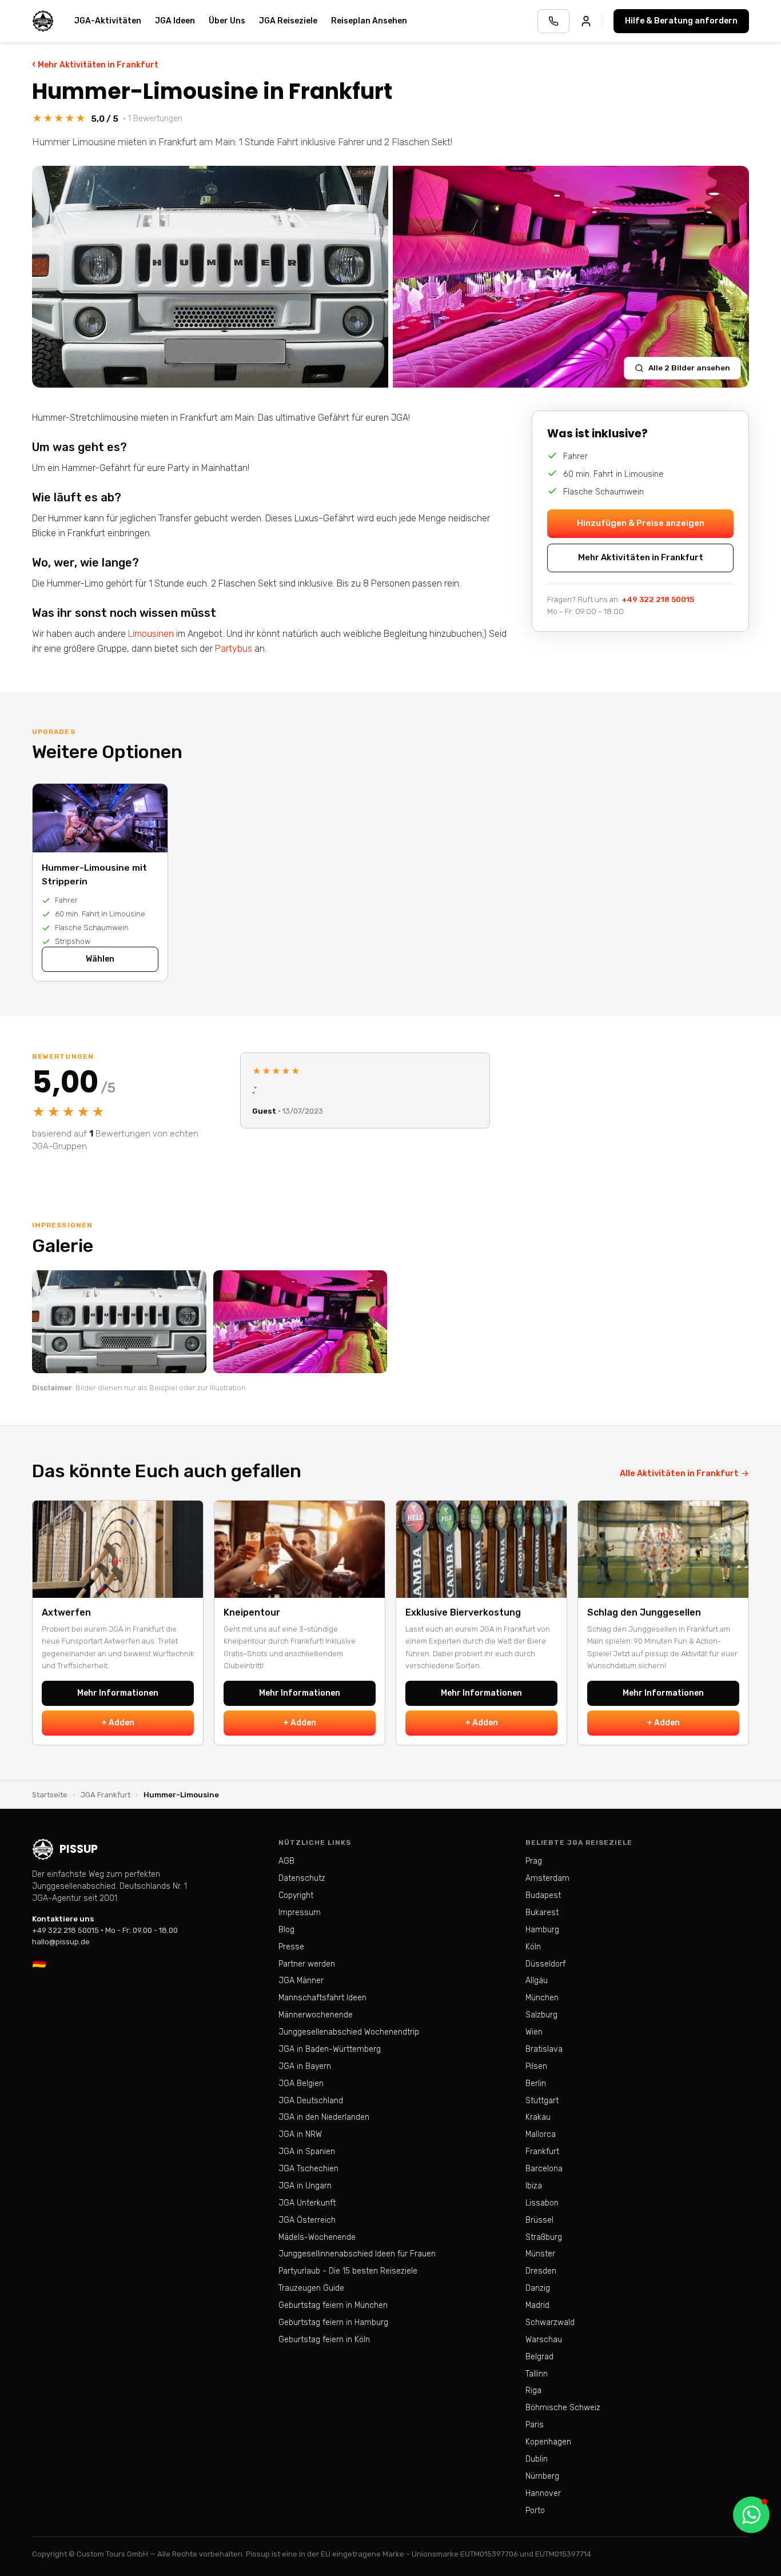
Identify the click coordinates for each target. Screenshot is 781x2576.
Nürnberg (542, 2476)
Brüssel (539, 2220)
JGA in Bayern (305, 2066)
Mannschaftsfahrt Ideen (322, 1998)
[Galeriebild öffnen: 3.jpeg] (300, 1322)
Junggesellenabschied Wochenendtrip (349, 2032)
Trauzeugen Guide (311, 2288)
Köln (533, 1947)
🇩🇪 (39, 1963)
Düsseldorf (545, 1964)
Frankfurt (542, 2152)
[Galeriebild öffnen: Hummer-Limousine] (210, 277)
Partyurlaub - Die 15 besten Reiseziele (348, 2271)
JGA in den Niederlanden (324, 2117)
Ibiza (534, 2186)
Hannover (543, 2493)
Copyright (296, 1895)
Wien (534, 2032)
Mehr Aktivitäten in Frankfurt (95, 64)
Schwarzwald (550, 2322)
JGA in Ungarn (305, 2186)
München (542, 1998)
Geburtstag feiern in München (333, 2305)
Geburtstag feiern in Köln (324, 2340)
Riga (533, 2390)
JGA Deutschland (311, 2101)
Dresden (541, 2271)
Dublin (537, 2459)
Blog (286, 1930)
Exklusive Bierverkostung (463, 1612)
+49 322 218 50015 (658, 599)
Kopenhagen (548, 2442)
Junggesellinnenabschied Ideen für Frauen (357, 2254)
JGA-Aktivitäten (108, 21)
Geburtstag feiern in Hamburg (333, 2322)
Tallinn (537, 2374)
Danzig (538, 2288)
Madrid (537, 2305)
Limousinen (151, 634)
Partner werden (307, 1964)
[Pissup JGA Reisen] (43, 21)
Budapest (543, 1895)
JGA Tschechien (308, 2169)
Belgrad (539, 2357)
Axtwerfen (66, 1612)
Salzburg (541, 2015)
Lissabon (542, 2203)
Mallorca (541, 2134)
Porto (535, 2511)
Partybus (234, 649)
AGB (286, 1861)
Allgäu (537, 1981)
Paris (535, 2425)
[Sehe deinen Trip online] (586, 21)
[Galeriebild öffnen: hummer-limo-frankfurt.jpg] (119, 1322)
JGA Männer (301, 1981)
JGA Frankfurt (105, 1795)
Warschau (544, 2340)
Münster (540, 2254)
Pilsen (536, 2066)
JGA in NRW (300, 2134)
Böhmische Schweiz (563, 2408)
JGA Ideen (175, 21)
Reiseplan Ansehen (369, 21)
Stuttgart (542, 2101)
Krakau (538, 2117)
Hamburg (542, 1930)
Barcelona (544, 2169)
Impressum (300, 1913)
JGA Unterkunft (307, 2203)
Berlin (536, 2083)
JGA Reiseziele (288, 21)
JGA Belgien (301, 2083)
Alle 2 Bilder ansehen (689, 368)
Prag (534, 1861)
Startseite (50, 1795)
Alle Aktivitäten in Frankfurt (684, 1473)
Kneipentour (252, 1612)
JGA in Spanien (307, 2152)
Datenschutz (302, 1878)
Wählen (100, 959)
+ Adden (118, 1723)
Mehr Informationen (118, 1693)
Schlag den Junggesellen (644, 1612)
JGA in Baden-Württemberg (330, 2049)
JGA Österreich (307, 2220)
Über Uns (227, 21)
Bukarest (542, 1913)
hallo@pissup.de (61, 1942)
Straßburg (544, 2237)
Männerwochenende (316, 2015)
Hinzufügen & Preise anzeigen (641, 523)
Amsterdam (547, 1878)
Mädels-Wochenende (317, 2237)
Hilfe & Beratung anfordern (681, 21)
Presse (291, 1947)
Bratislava (544, 2049)
